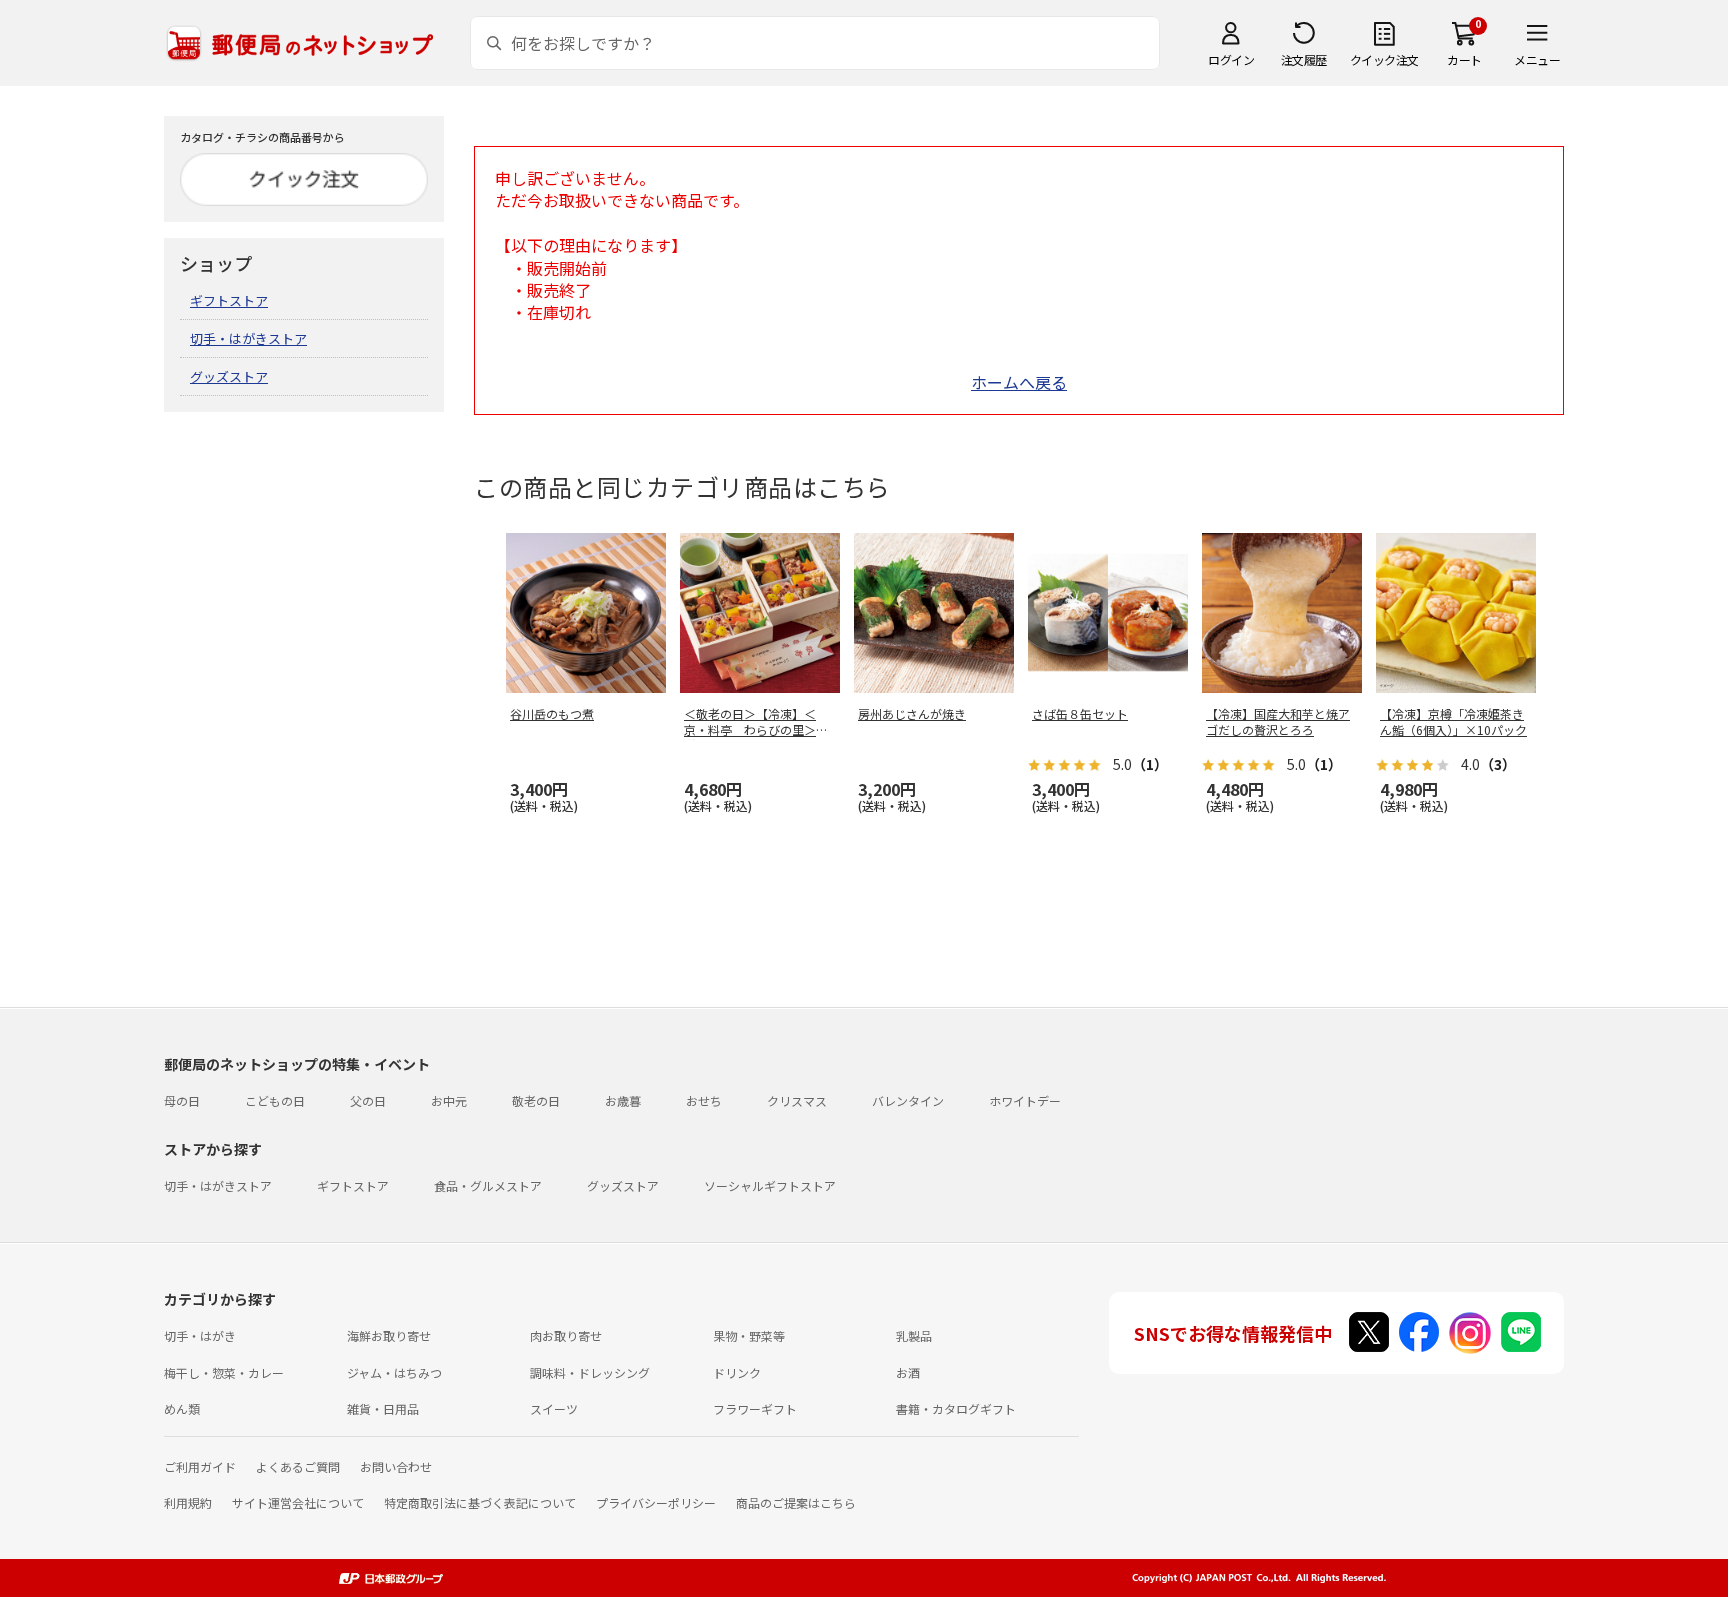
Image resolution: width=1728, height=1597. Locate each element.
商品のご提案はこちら (796, 1502)
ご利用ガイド (200, 1466)
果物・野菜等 (749, 1335)
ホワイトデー (1025, 1100)
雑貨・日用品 (383, 1408)
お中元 (449, 1100)
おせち (704, 1100)
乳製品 (914, 1335)
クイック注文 (1384, 59)
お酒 (908, 1372)
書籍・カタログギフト (956, 1408)
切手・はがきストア (248, 338)
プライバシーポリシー (656, 1502)
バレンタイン (908, 1100)
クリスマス (797, 1100)
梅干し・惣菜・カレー (224, 1372)
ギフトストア (229, 300)
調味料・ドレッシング (590, 1372)
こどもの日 (275, 1100)
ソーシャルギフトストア (770, 1185)
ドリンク (737, 1372)
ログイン (1231, 59)
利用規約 (188, 1502)
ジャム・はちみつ (394, 1372)
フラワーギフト (755, 1408)
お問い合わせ (396, 1466)
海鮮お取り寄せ (389, 1335)
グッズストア (229, 376)
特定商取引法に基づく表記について (480, 1502)
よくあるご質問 (298, 1466)
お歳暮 (623, 1100)
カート (1464, 59)
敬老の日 (536, 1100)
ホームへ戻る (1019, 382)
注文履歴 (1304, 59)
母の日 (182, 1100)
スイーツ (554, 1408)
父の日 (368, 1100)
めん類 (182, 1408)
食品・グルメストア (488, 1185)
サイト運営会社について (298, 1502)
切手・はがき (200, 1335)
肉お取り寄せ (566, 1335)
